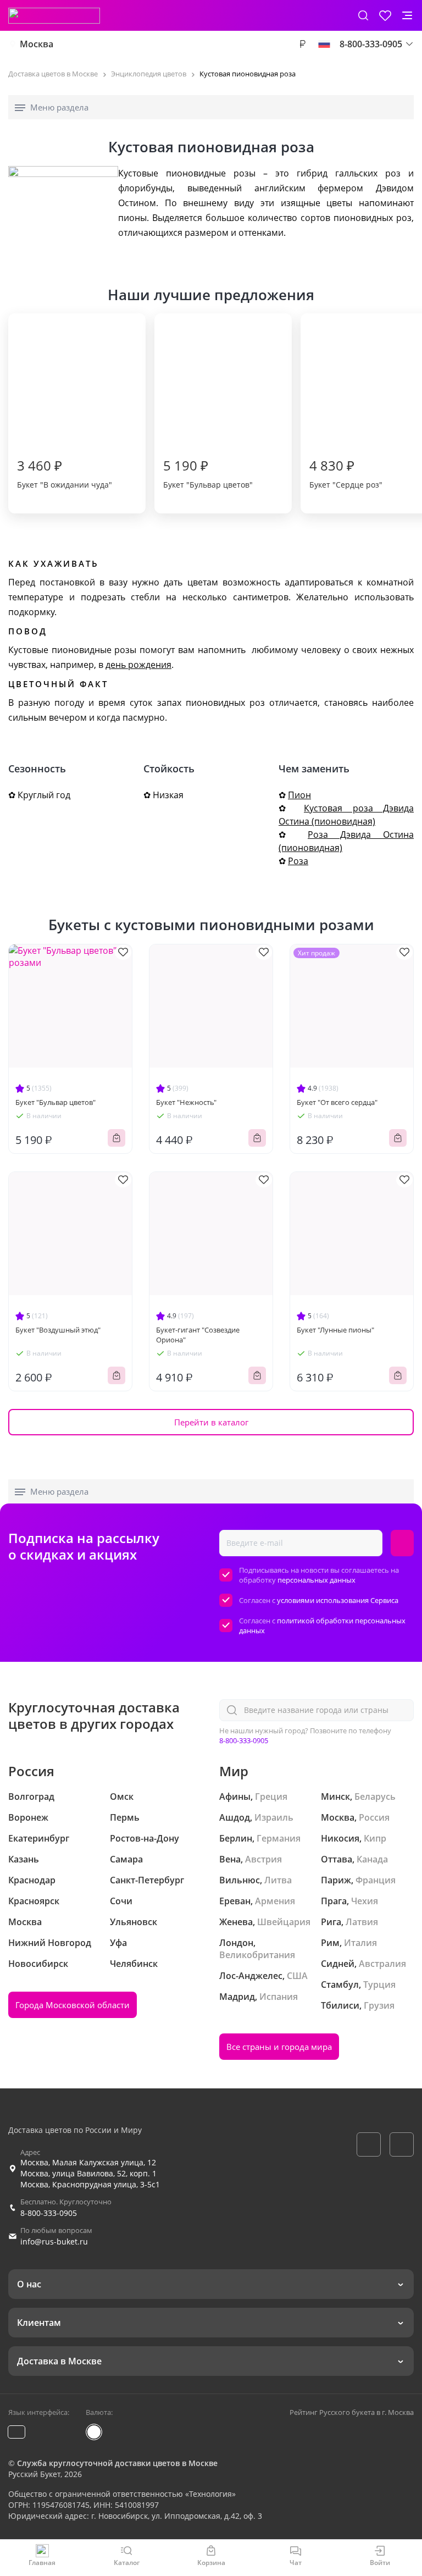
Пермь (125, 1817)
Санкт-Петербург (147, 1880)
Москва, (339, 1817)
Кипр (375, 1838)
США (297, 1976)
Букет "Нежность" (186, 1102)
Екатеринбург (39, 1838)
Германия (279, 1838)
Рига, (332, 1922)
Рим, (331, 1943)
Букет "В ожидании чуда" (65, 473)
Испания (279, 1997)
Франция (376, 1880)
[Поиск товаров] (363, 15)
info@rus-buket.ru (54, 2241)
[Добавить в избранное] (123, 952)
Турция (379, 1984)
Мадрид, (238, 1997)
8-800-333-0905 (244, 1740)
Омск (122, 1796)
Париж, (337, 1880)
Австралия (382, 1964)
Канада (372, 1859)
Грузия (379, 2005)
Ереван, (236, 1901)
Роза (298, 861)
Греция (271, 1796)
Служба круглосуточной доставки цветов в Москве (117, 2463)
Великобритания (257, 1955)
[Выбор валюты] (302, 44)
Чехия (365, 1901)
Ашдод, (236, 1817)
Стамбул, (341, 1984)
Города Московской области (73, 2005)
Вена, (231, 1859)
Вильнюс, (241, 1880)
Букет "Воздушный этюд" (58, 1330)
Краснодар (32, 1880)
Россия (374, 1817)
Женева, (237, 1922)
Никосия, (341, 1838)
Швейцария (284, 1922)
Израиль (274, 1817)
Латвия (362, 1922)
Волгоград (31, 1796)
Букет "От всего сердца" (337, 1102)
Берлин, (237, 1838)
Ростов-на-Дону (145, 1838)
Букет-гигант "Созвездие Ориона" (198, 1335)
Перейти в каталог (211, 1422)
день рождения (138, 665)
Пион (299, 795)
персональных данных (316, 1580)
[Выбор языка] (324, 44)
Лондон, (237, 1943)
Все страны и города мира (279, 2047)
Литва (278, 1880)
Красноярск (34, 1901)
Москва (37, 44)
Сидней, (339, 1964)
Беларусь (375, 1796)
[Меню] (407, 15)
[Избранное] (385, 15)
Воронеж (28, 1817)
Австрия (263, 1859)
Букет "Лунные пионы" (335, 1330)
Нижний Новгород (50, 1943)
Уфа (118, 1943)
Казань (24, 1859)
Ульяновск (134, 1922)
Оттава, (338, 1859)
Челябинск (134, 1964)
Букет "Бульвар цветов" (208, 473)
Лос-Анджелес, (252, 1976)
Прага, (335, 1901)
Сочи (121, 1901)
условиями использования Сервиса (338, 1600)
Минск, (337, 1796)
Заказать (116, 1138)
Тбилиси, (341, 2005)
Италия (360, 1943)
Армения (275, 1901)
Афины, (236, 1796)
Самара (126, 1859)
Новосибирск (38, 1964)
